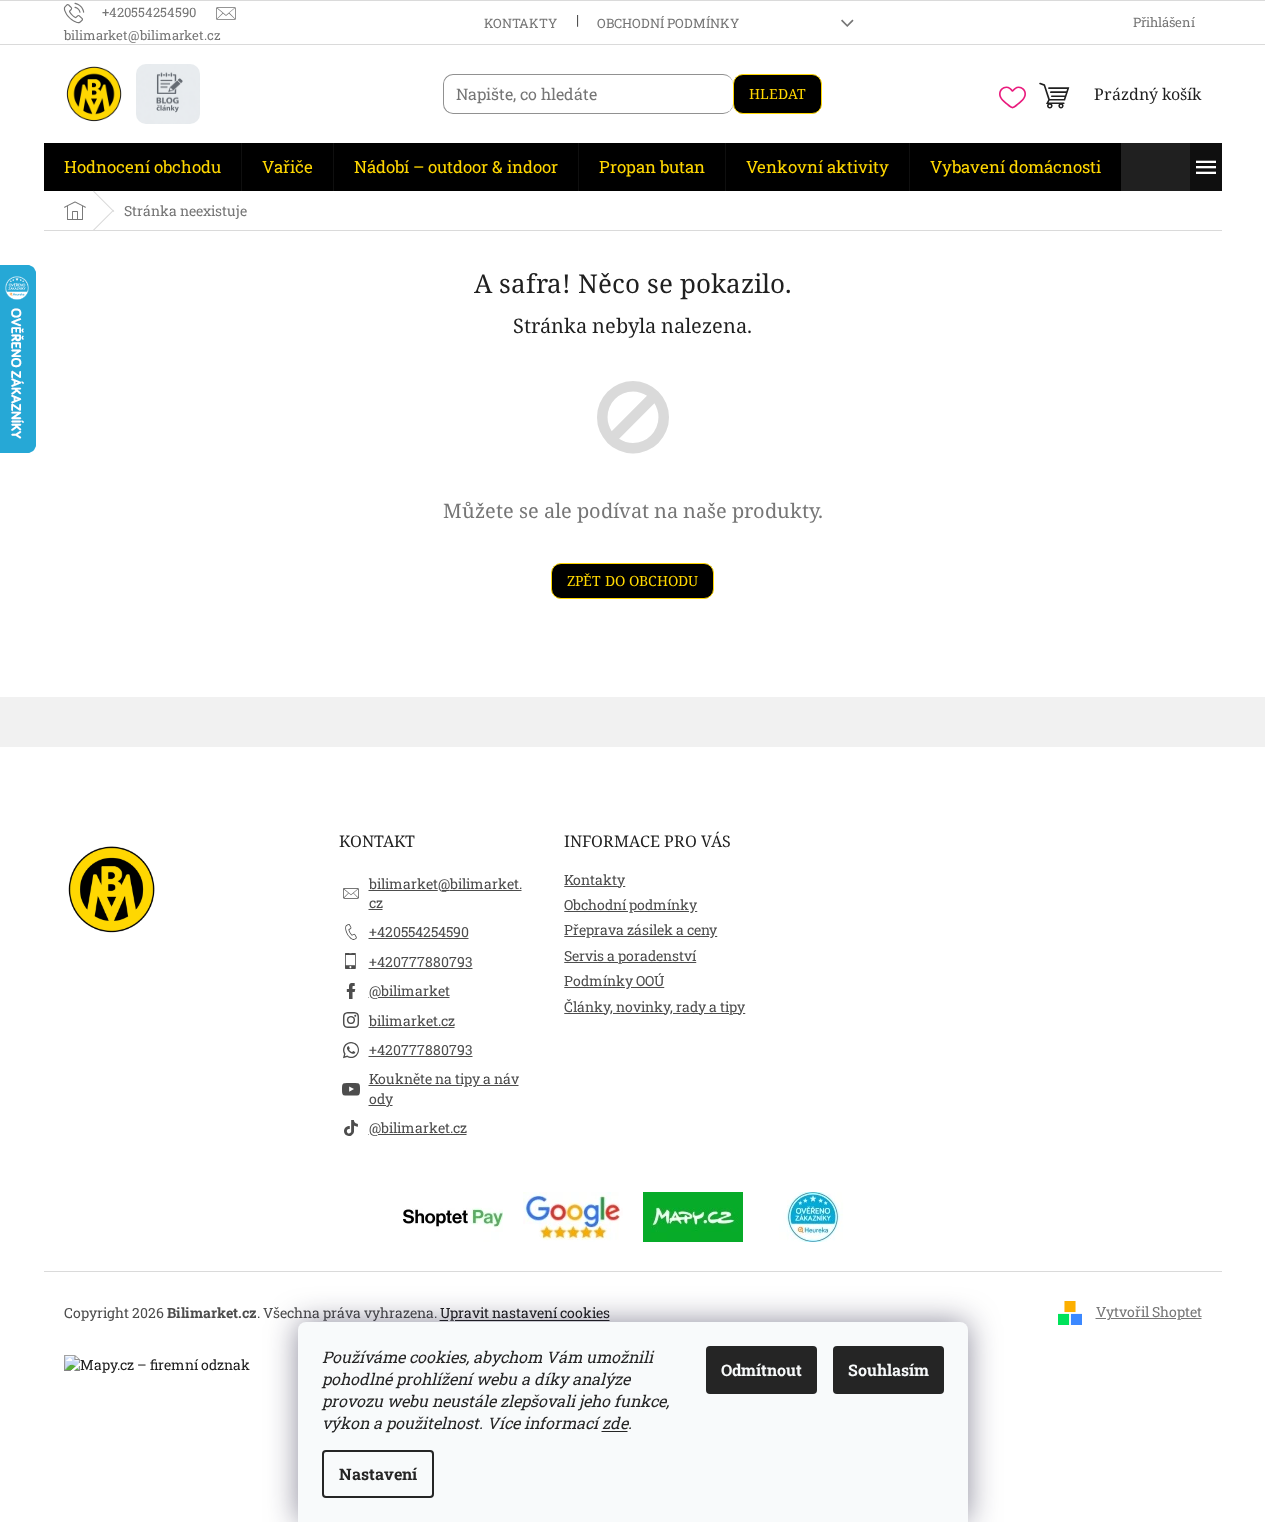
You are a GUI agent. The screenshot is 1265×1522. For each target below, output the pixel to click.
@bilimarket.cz (418, 1127)
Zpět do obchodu (632, 580)
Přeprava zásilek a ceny (640, 929)
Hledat (777, 93)
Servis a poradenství (630, 955)
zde (615, 1422)
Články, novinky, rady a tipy (654, 1006)
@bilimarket (409, 990)
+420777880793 (421, 961)
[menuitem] (142, 167)
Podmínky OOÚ (614, 980)
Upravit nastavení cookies (525, 1312)
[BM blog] (168, 94)
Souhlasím (888, 1369)
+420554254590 (419, 931)
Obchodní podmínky (668, 23)
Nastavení (378, 1473)
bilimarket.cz (412, 1020)
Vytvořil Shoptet (1149, 1311)
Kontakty (520, 23)
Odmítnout (761, 1369)
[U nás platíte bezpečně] (453, 1215)
